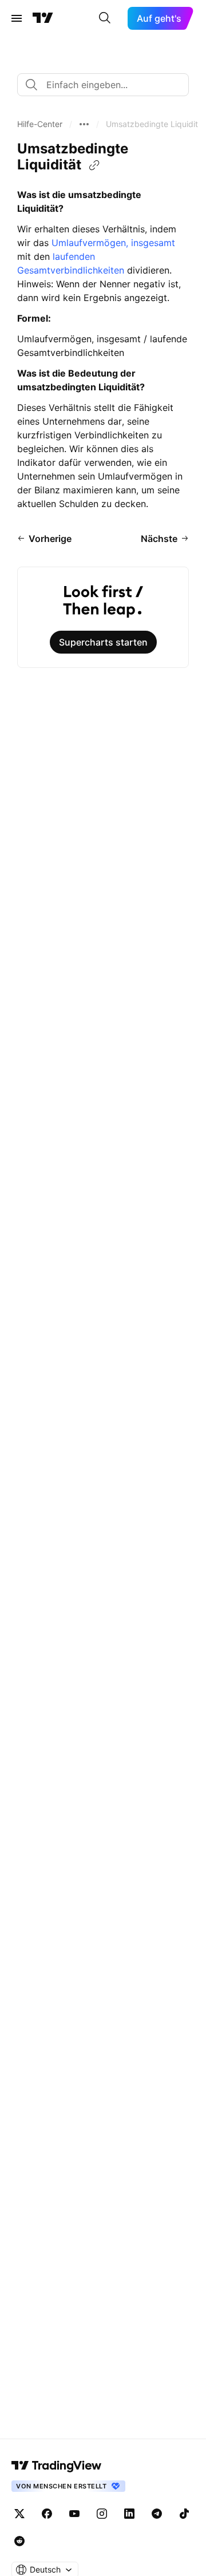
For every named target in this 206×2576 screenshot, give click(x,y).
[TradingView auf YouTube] (74, 2514)
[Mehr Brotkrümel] (84, 124)
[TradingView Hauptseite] (43, 18)
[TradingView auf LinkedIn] (129, 2514)
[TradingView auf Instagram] (102, 2514)
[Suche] (105, 18)
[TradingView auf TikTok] (184, 2514)
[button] (40, 124)
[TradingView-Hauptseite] (57, 2466)
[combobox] (103, 85)
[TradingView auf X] (19, 2514)
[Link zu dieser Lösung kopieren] (94, 165)
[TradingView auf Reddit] (19, 2541)
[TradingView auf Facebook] (47, 2514)
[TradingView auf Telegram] (157, 2514)
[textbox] (108, 85)
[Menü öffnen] (17, 18)
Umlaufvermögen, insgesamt (113, 243)
